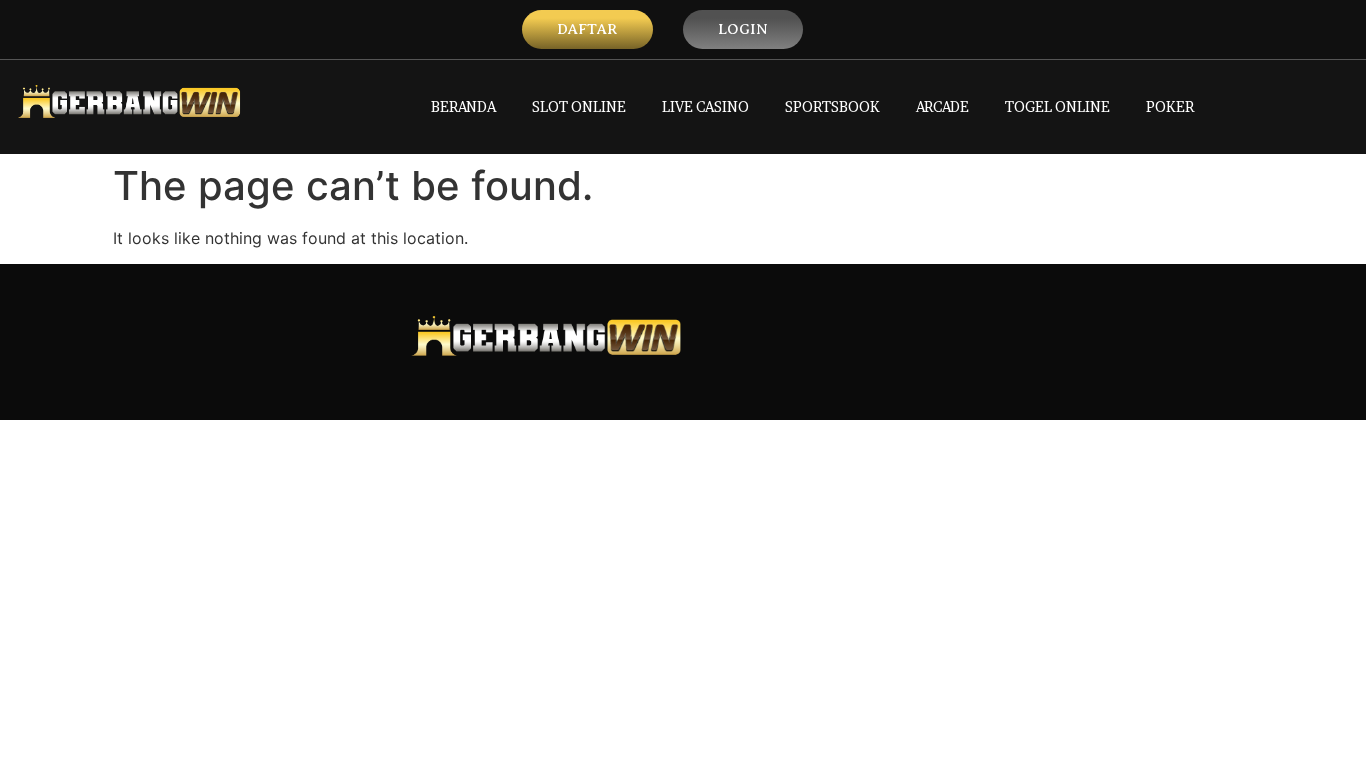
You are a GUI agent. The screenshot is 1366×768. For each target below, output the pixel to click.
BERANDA (463, 106)
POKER (1170, 106)
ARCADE (942, 106)
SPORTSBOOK (832, 106)
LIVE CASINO (705, 106)
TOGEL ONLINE (1057, 106)
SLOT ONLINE (579, 106)
